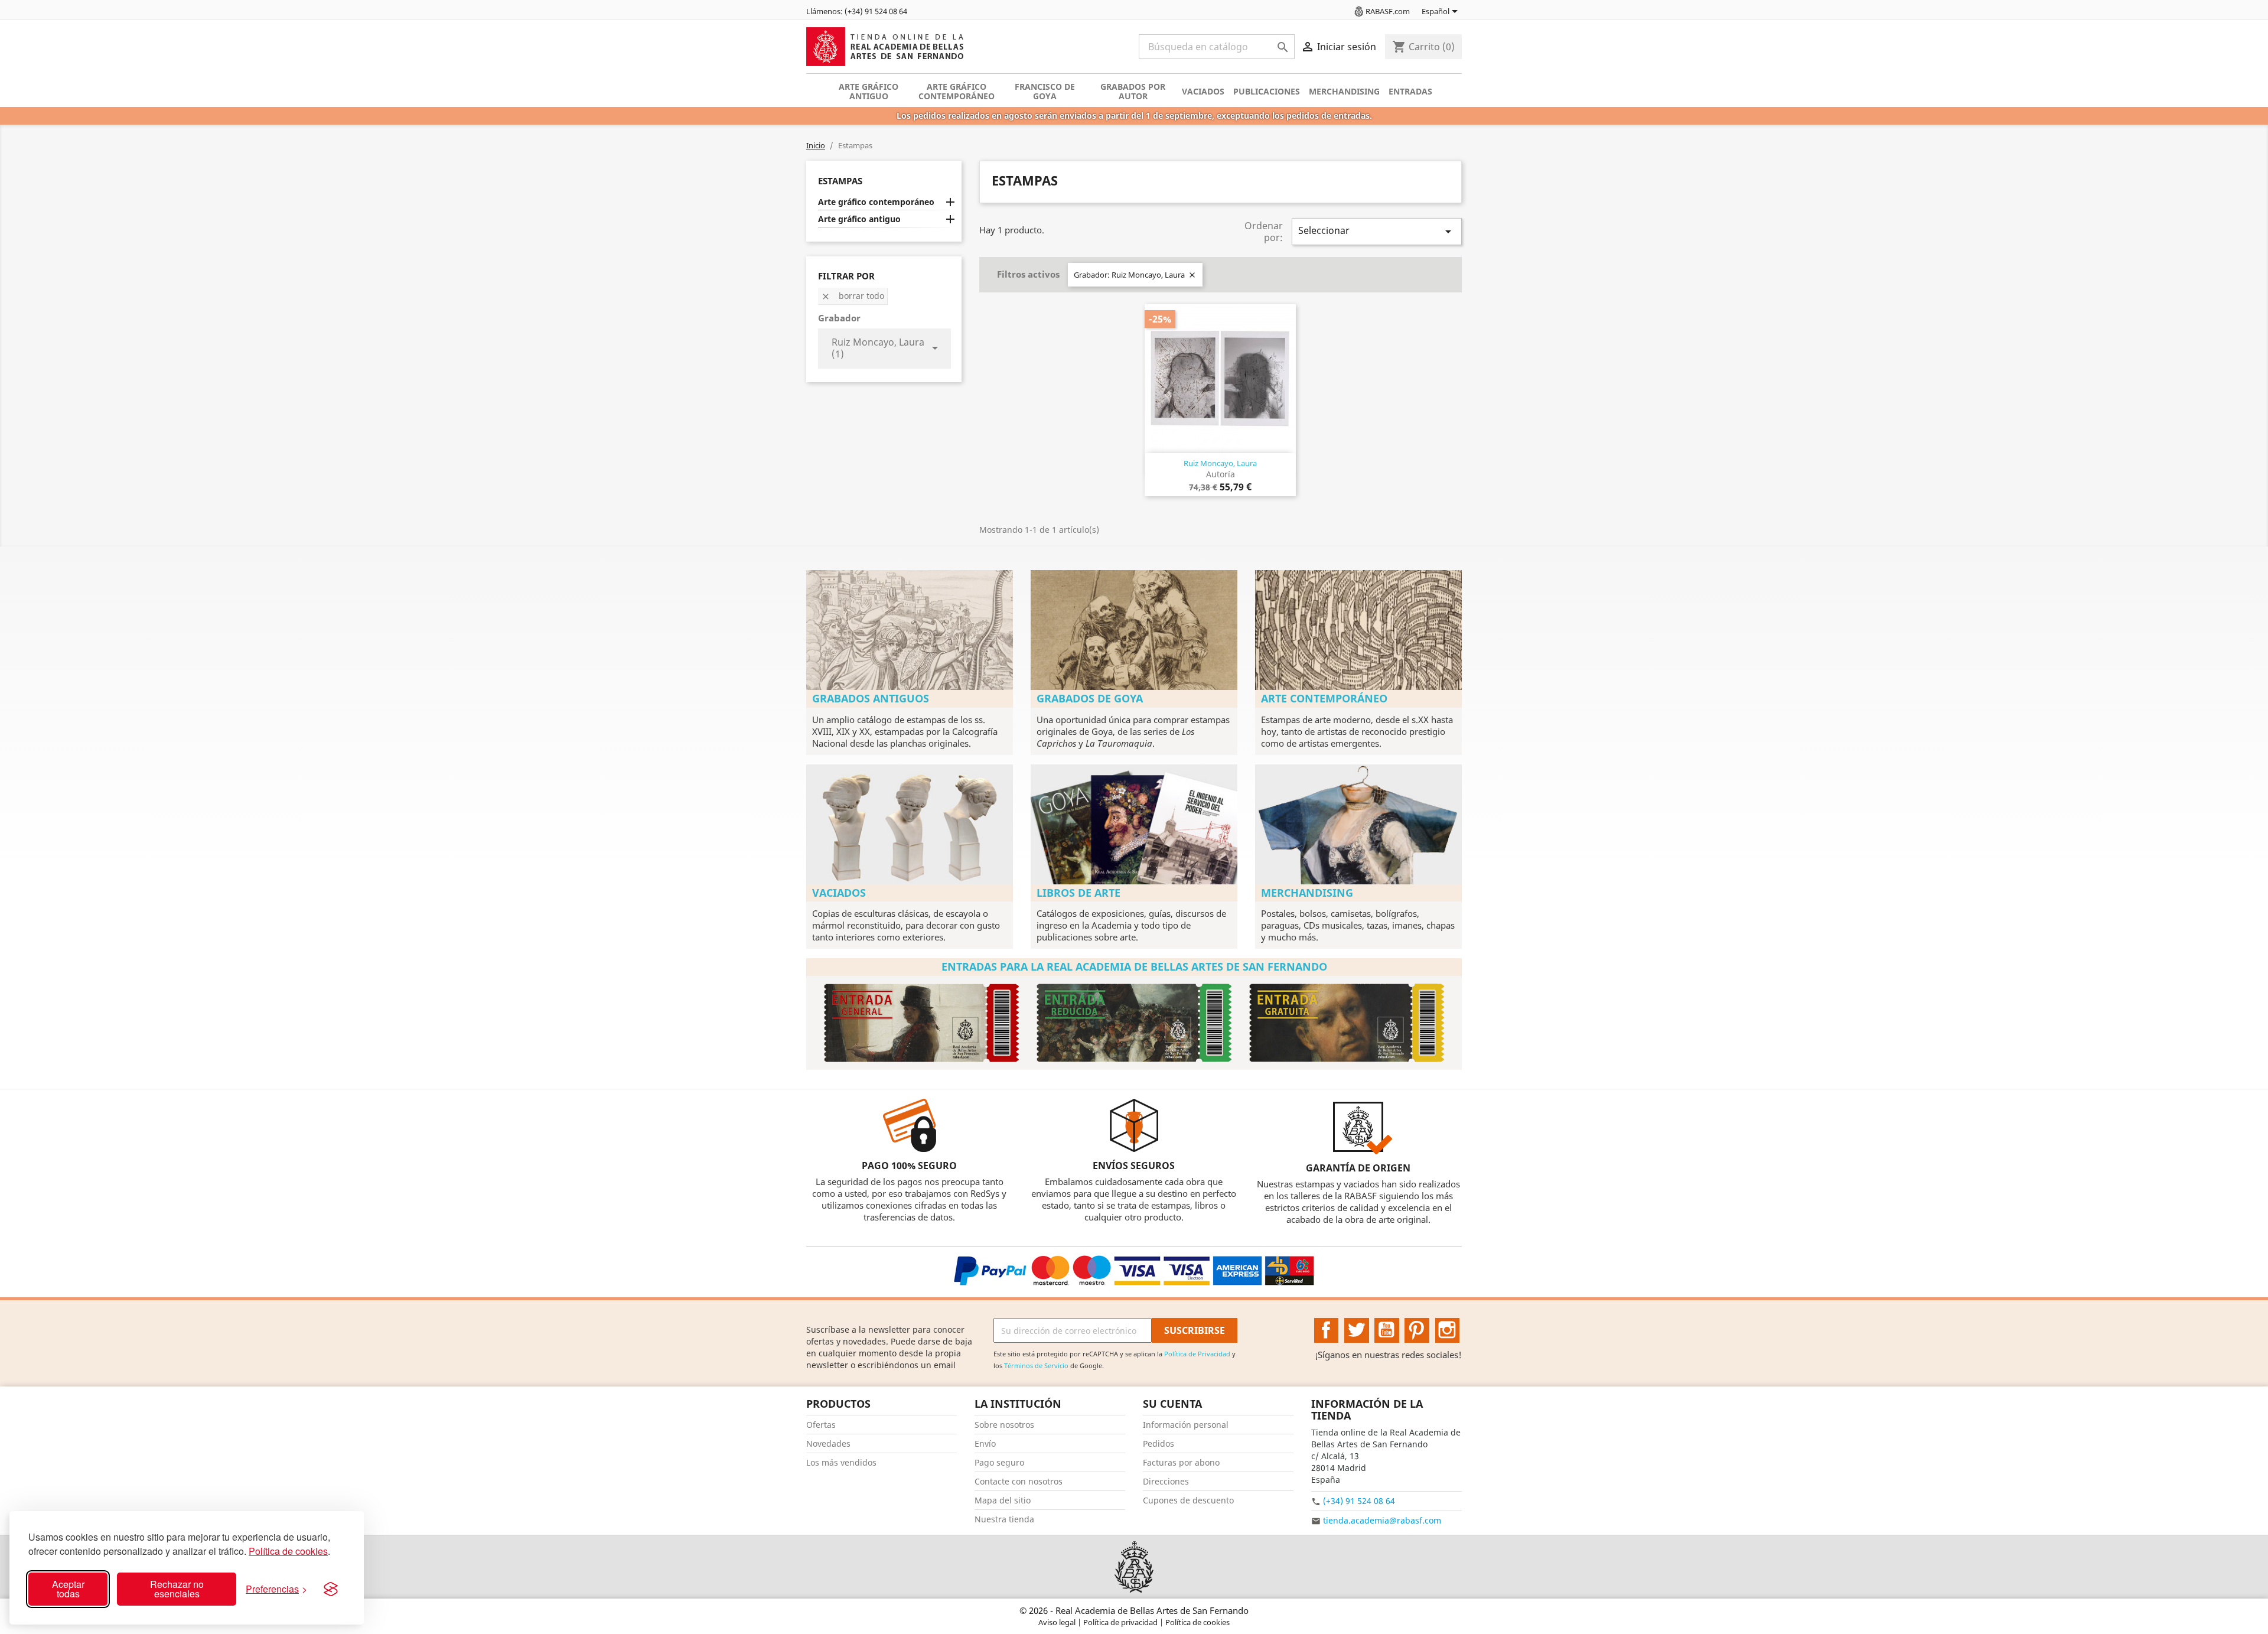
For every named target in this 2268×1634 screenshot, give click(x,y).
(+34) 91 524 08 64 (1359, 1501)
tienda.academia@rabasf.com (1382, 1520)
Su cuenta (1172, 1404)
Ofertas (821, 1425)
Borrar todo (853, 296)
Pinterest (1417, 1330)
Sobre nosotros (1004, 1425)
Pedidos (1159, 1443)
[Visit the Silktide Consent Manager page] (331, 1589)
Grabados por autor (1133, 91)
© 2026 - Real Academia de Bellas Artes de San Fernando (1134, 1610)
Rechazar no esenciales (177, 1589)
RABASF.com (1388, 11)
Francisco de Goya (1045, 91)
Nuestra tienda (1004, 1519)
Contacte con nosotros (1019, 1481)
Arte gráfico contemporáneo (957, 91)
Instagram (1448, 1330)
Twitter (1357, 1330)
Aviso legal (1058, 1622)
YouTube (1387, 1330)
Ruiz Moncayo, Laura (1220, 463)
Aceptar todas (68, 1589)
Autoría (1221, 474)
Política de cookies (288, 1551)
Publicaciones (1267, 91)
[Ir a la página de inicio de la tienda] (1134, 1567)
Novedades (828, 1443)
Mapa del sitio (1003, 1500)
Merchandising (1344, 91)
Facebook (1327, 1330)
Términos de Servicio (1036, 1366)
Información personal (1186, 1425)
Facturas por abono (1181, 1462)
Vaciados (1203, 91)
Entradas (1410, 91)
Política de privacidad (1121, 1622)
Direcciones (1166, 1481)
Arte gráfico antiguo (869, 91)
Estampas (840, 181)
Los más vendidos (841, 1462)
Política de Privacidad (1197, 1354)
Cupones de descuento (1188, 1500)
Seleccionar (1377, 231)
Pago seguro (999, 1462)
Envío (985, 1443)
